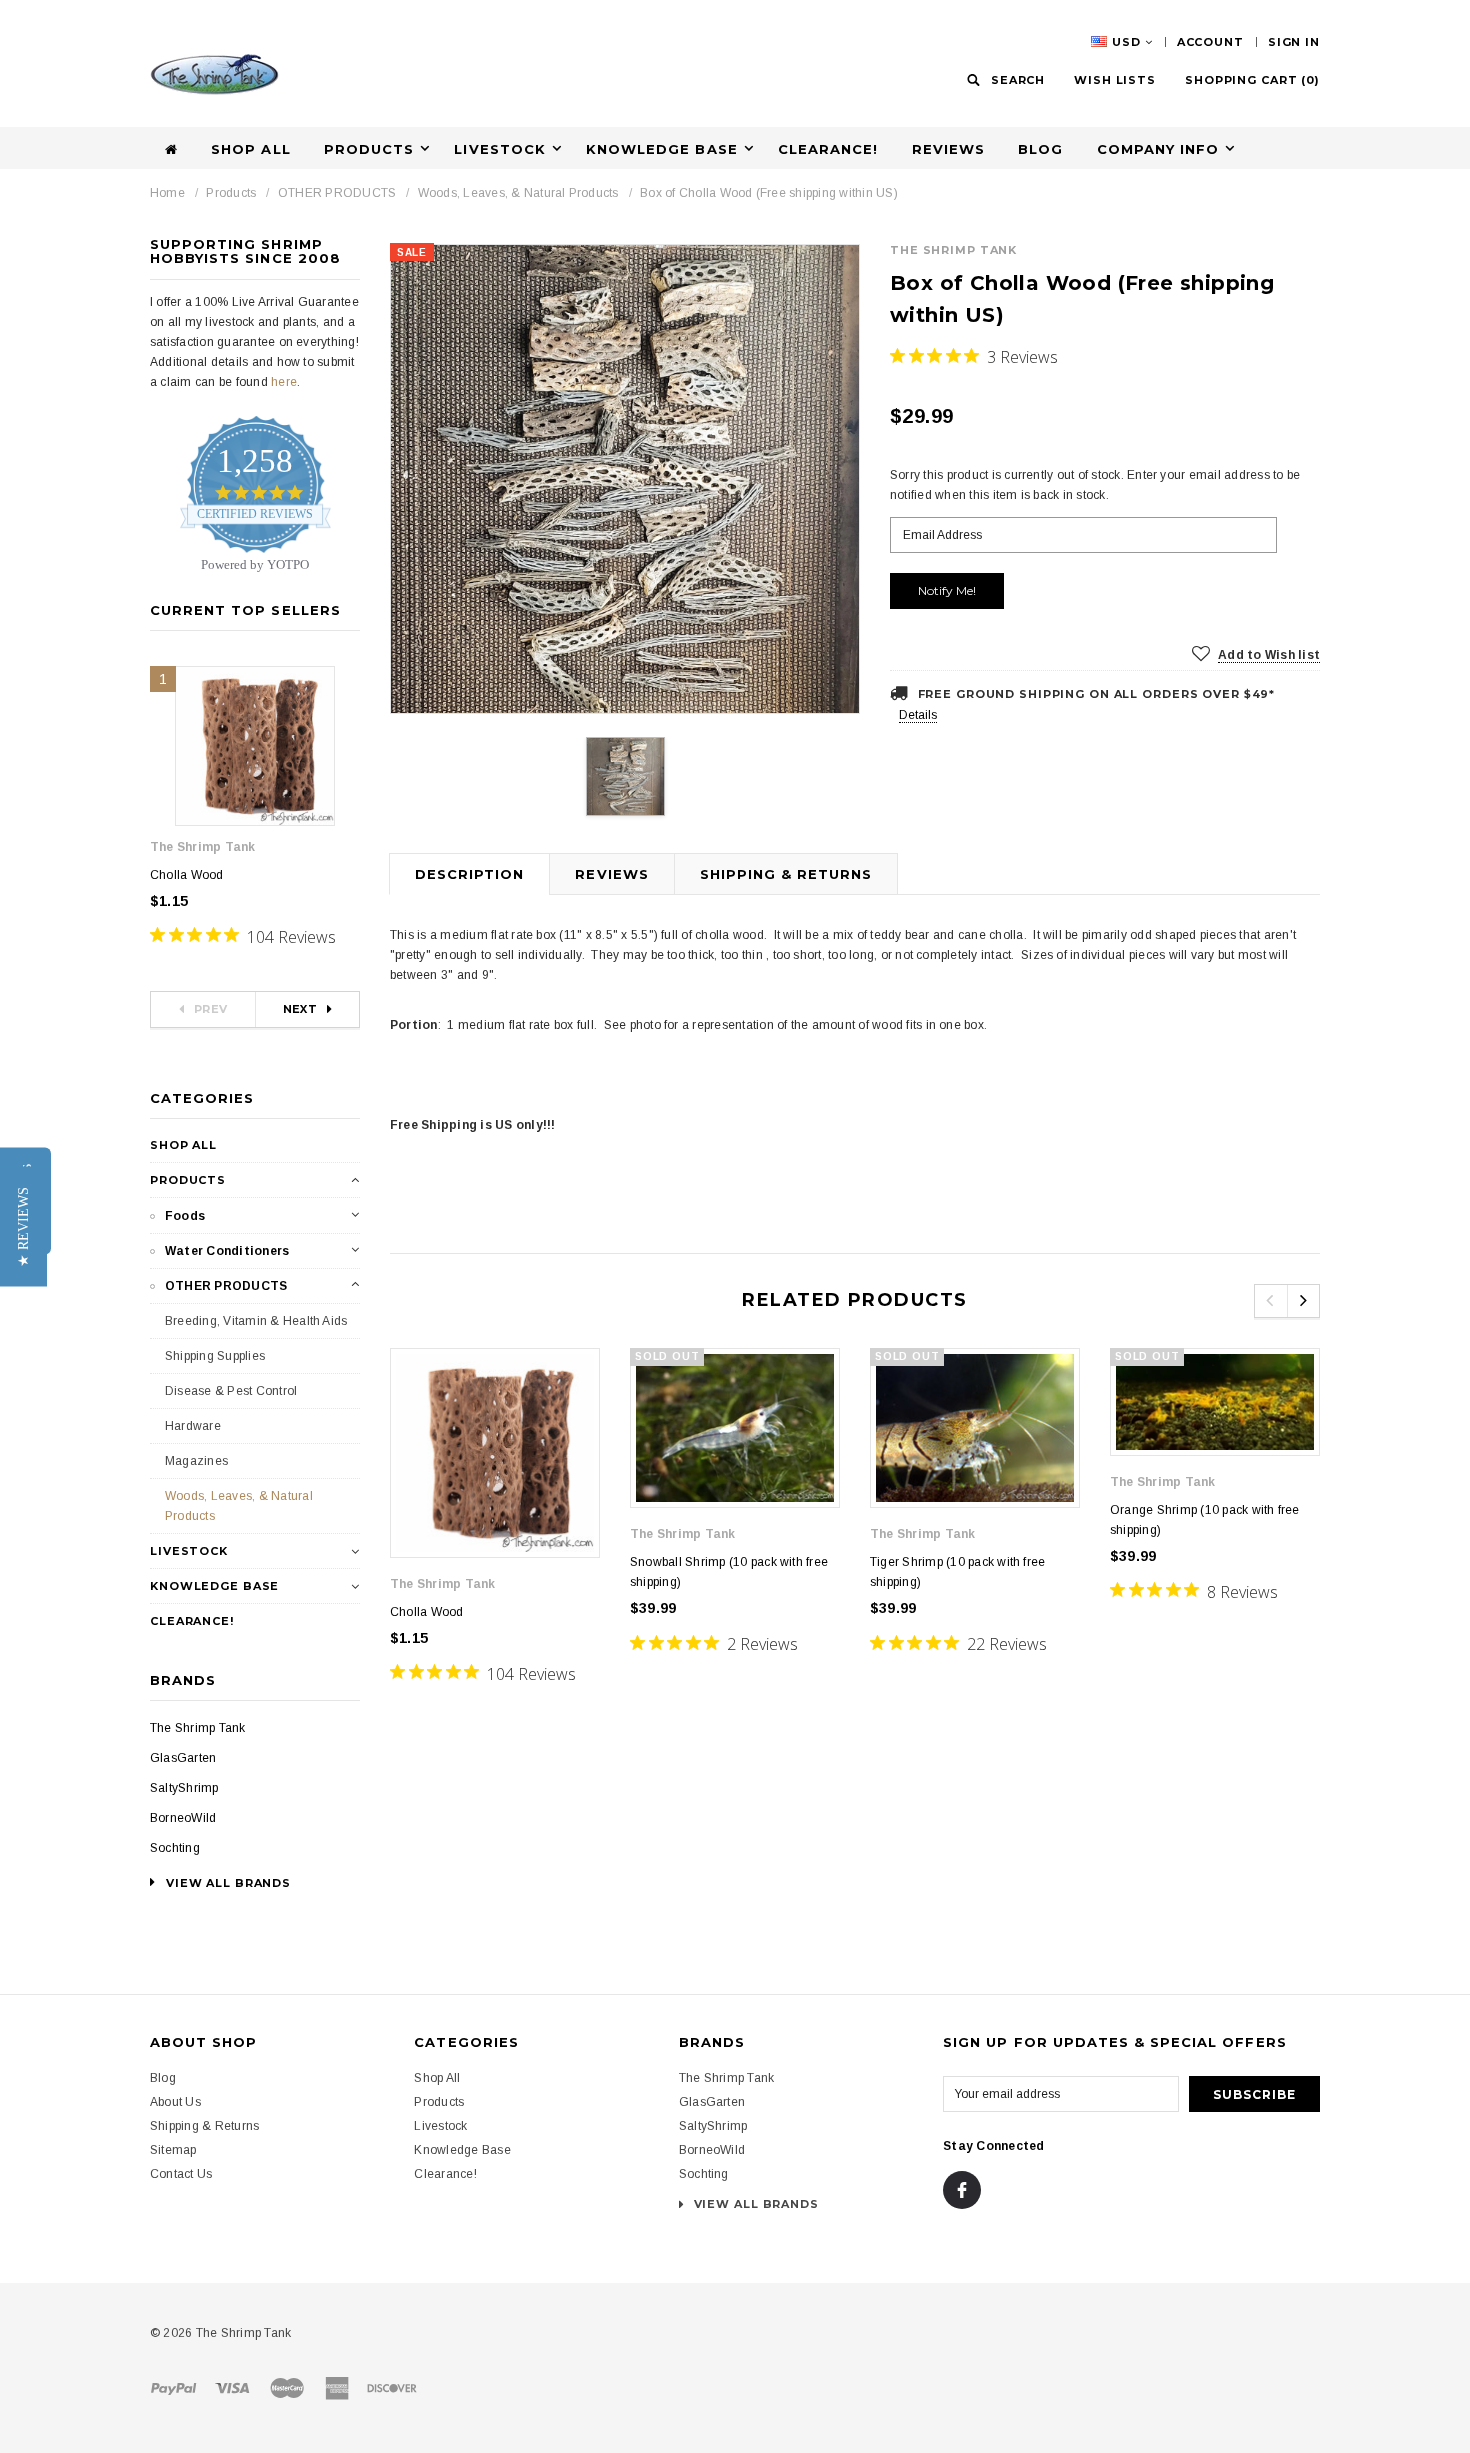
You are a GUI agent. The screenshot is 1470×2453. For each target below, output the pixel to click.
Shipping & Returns (786, 874)
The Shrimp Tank (198, 1728)
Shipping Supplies (215, 1356)
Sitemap (173, 2150)
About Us (175, 2102)
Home (167, 193)
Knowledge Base (214, 1586)
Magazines (196, 1461)
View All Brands (754, 2204)
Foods (185, 1216)
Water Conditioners (227, 1251)
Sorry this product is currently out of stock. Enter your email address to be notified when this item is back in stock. (1095, 485)
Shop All (250, 149)
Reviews (948, 149)
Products (231, 193)
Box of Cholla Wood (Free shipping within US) (769, 193)
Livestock (189, 1551)
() (1252, 80)
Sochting (175, 1848)
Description (469, 874)
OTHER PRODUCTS (337, 193)
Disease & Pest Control (231, 1391)
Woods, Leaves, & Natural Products (518, 193)
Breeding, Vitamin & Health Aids (256, 1321)
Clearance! (828, 149)
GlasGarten (183, 1758)
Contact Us (181, 2174)
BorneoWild (183, 1818)
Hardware (193, 1426)
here (284, 382)
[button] (23, 1227)
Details (918, 715)
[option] (625, 479)
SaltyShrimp (184, 1788)
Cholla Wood (187, 875)
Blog (1040, 149)
